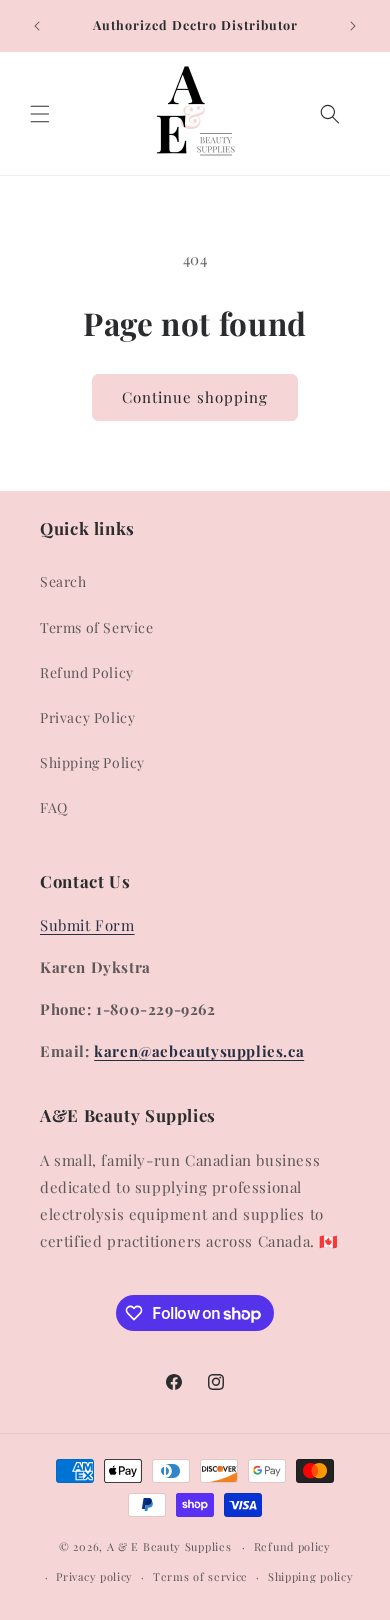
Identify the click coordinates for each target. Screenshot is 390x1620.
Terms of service (200, 1576)
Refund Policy (87, 672)
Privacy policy (94, 1576)
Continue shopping (195, 397)
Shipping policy (311, 1576)
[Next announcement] (353, 26)
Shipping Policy (92, 762)
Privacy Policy (87, 717)
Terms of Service (97, 627)
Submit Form (87, 925)
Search (63, 581)
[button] (40, 114)
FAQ (54, 807)
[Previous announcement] (37, 26)
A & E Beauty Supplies (169, 1546)
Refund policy (292, 1546)
